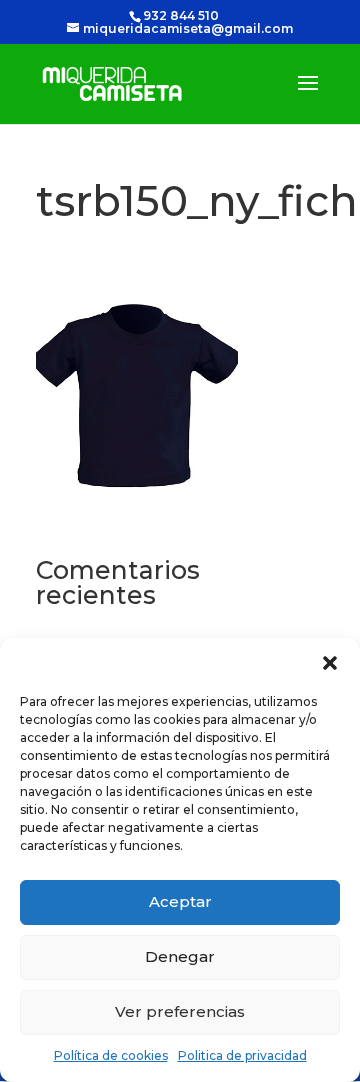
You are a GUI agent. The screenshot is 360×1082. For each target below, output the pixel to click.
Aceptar (180, 901)
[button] (330, 663)
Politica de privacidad (242, 1055)
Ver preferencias (180, 1011)
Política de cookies (111, 1055)
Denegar (180, 956)
